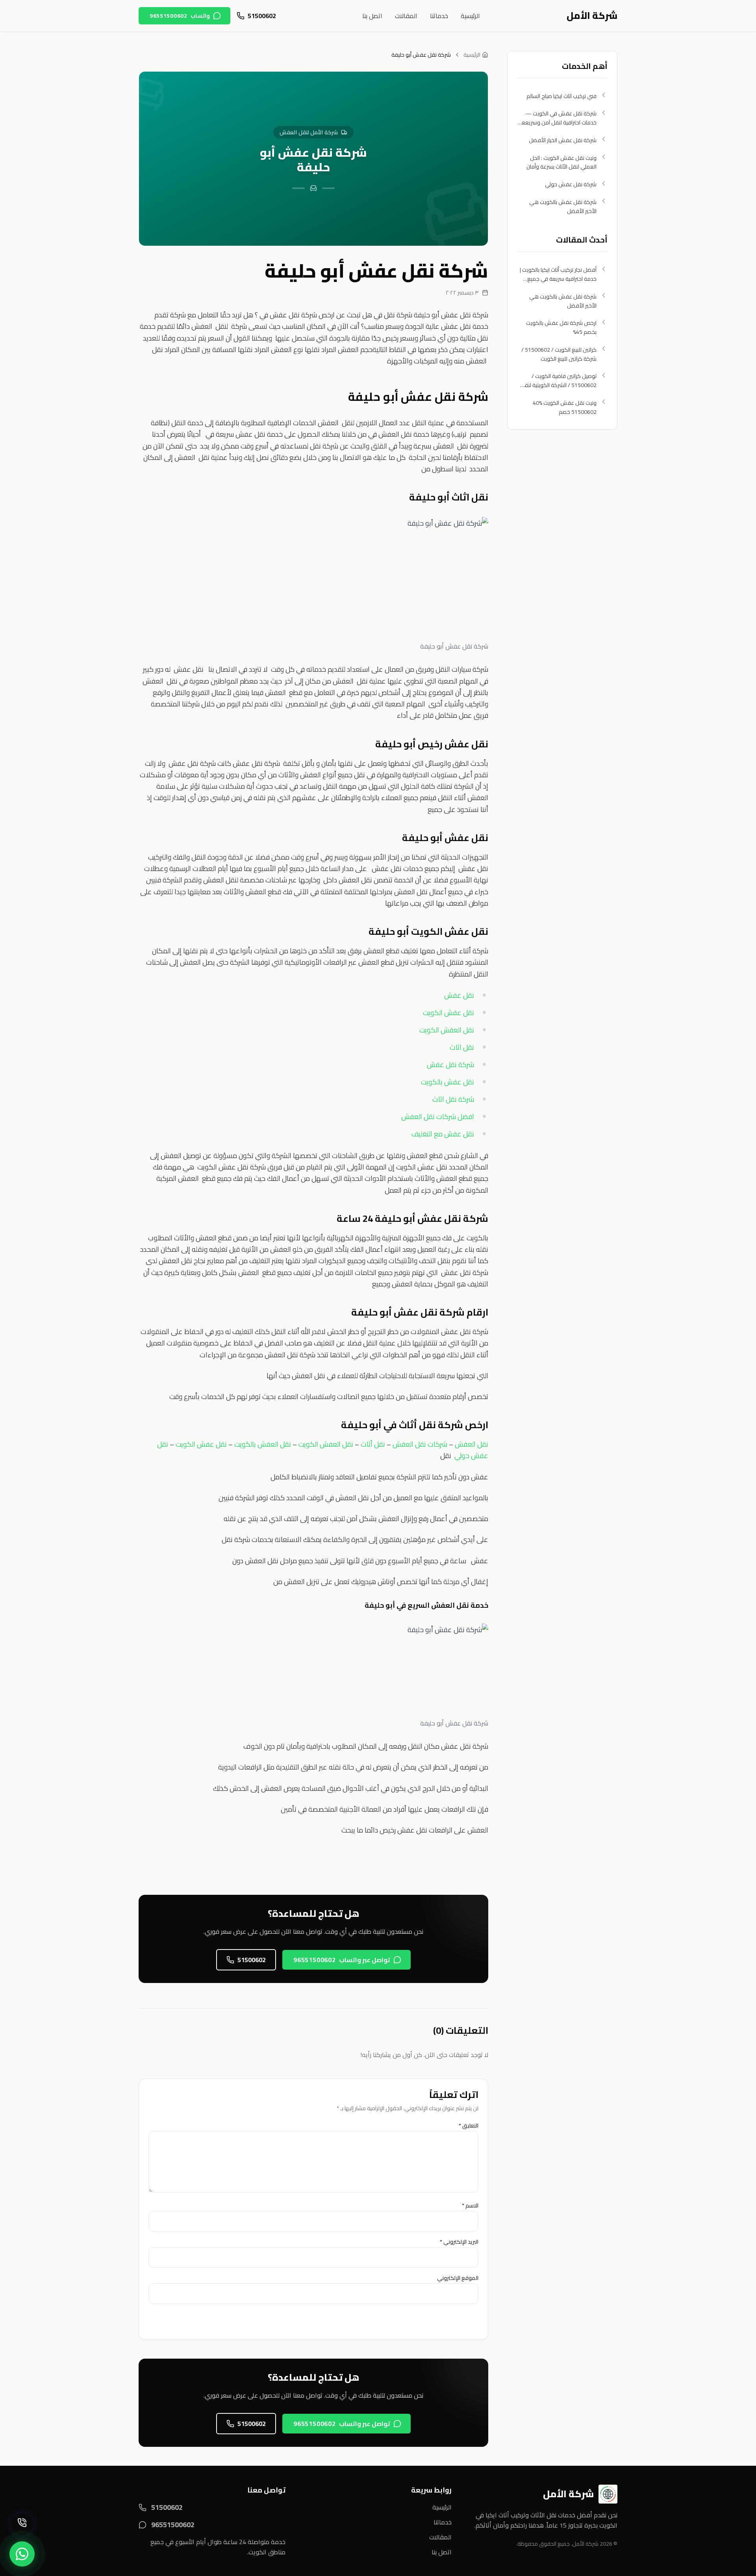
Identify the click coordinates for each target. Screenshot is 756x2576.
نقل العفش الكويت (447, 1030)
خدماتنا (439, 16)
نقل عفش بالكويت (447, 1082)
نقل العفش (472, 1444)
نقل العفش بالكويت (263, 1444)
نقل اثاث (462, 1047)
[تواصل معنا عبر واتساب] (22, 2554)
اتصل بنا (372, 16)
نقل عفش (459, 995)
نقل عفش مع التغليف (443, 1134)
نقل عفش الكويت (448, 1013)
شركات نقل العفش (420, 1444)
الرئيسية (470, 16)
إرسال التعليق (449, 2320)
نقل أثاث (373, 1444)
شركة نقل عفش (450, 1065)
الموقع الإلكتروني (458, 2278)
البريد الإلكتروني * (459, 2242)
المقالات (406, 16)
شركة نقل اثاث (453, 1099)
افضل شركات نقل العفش (438, 1117)
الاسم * (470, 2205)
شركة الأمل (592, 16)
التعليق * (469, 2126)
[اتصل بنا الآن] (22, 2524)
